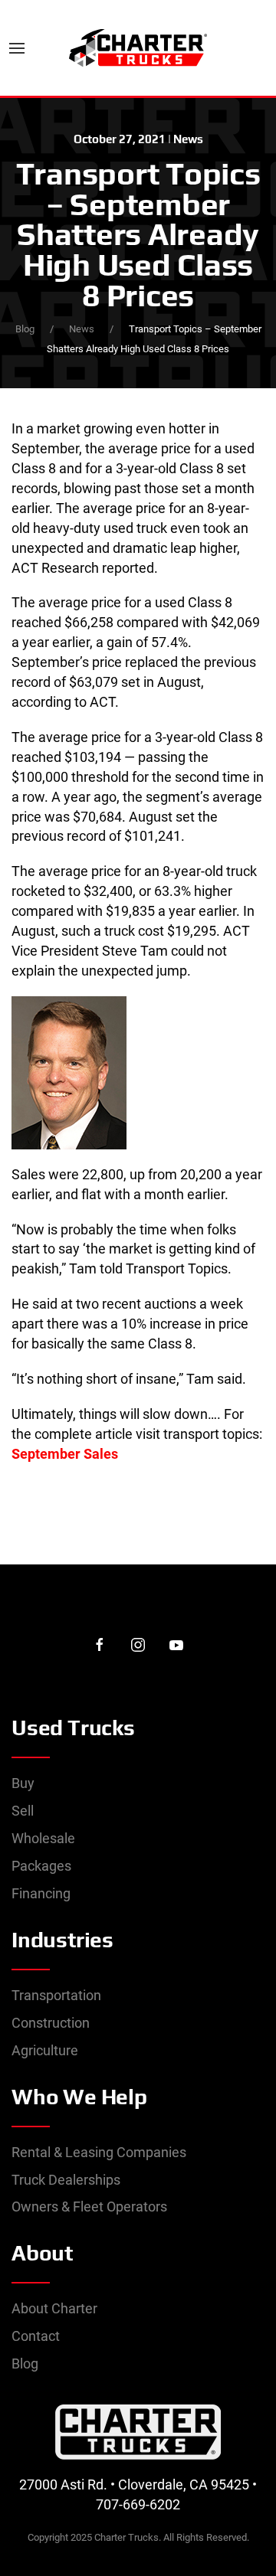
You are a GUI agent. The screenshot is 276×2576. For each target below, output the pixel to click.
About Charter (54, 2308)
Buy (23, 1783)
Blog (25, 329)
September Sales (65, 1454)
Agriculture (45, 2050)
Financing (41, 1893)
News (188, 139)
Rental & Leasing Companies (99, 2152)
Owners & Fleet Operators (89, 2207)
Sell (23, 1811)
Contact (36, 2336)
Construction (51, 2023)
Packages (41, 1866)
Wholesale (43, 1838)
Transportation (56, 1995)
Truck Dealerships (66, 2180)
